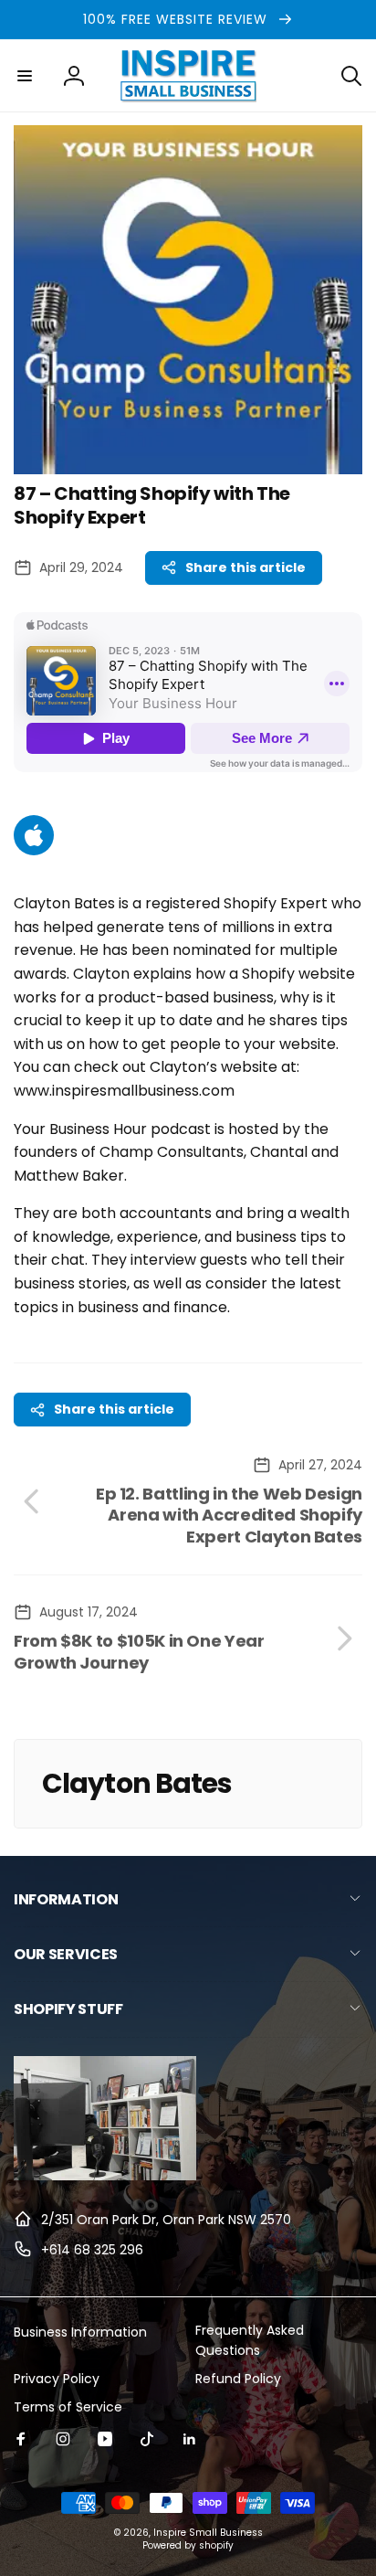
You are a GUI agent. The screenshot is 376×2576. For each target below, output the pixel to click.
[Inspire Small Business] (105, 2175)
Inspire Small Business (208, 2533)
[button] (25, 76)
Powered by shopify (188, 2545)
